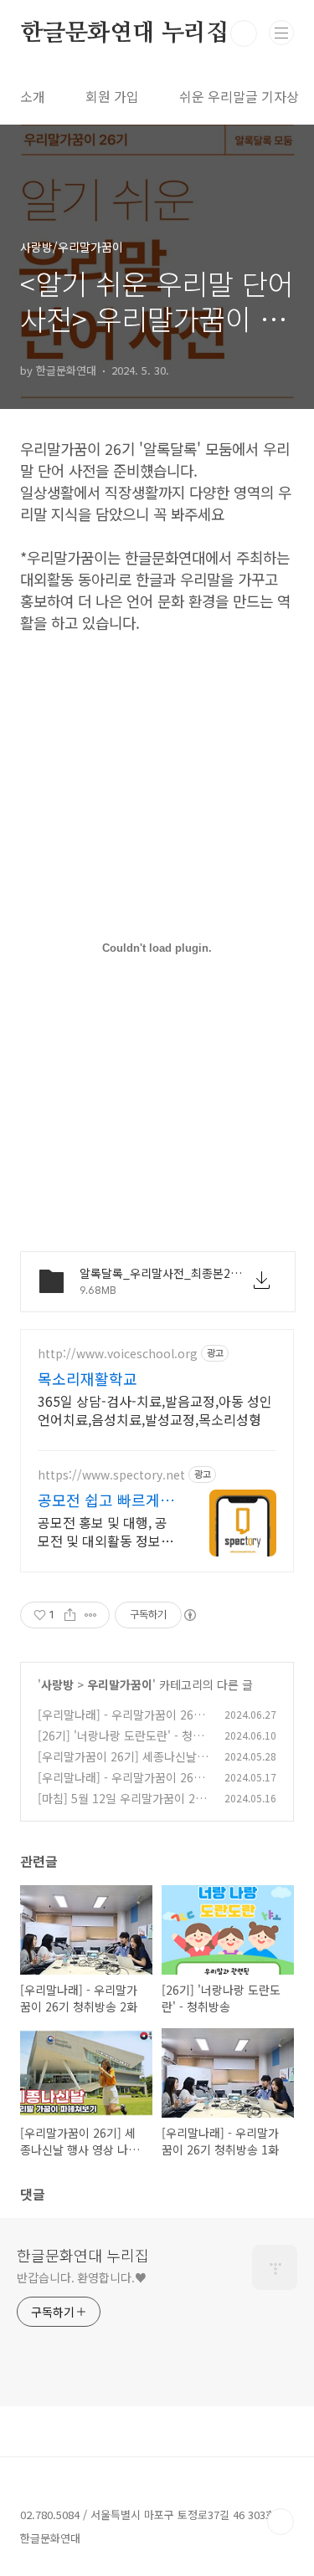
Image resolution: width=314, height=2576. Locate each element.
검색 (244, 33)
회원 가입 (112, 96)
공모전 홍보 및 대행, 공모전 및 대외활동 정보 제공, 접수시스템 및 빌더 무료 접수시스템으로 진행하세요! (104, 1531)
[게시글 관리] (91, 1615)
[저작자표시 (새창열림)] (189, 1615)
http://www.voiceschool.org (118, 1354)
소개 (33, 96)
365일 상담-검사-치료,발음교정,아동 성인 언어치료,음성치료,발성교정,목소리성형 (155, 1410)
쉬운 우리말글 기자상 (239, 96)
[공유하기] (70, 1615)
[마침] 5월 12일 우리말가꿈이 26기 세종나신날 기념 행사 (120, 1807)
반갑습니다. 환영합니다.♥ (82, 2277)
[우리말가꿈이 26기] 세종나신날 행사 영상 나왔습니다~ (117, 1765)
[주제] (281, 33)
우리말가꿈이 (120, 1684)
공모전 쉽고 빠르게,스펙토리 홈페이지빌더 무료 (104, 1500)
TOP (281, 2522)
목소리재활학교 (88, 1378)
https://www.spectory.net (111, 1475)
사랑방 (57, 1684)
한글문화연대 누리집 (124, 33)
